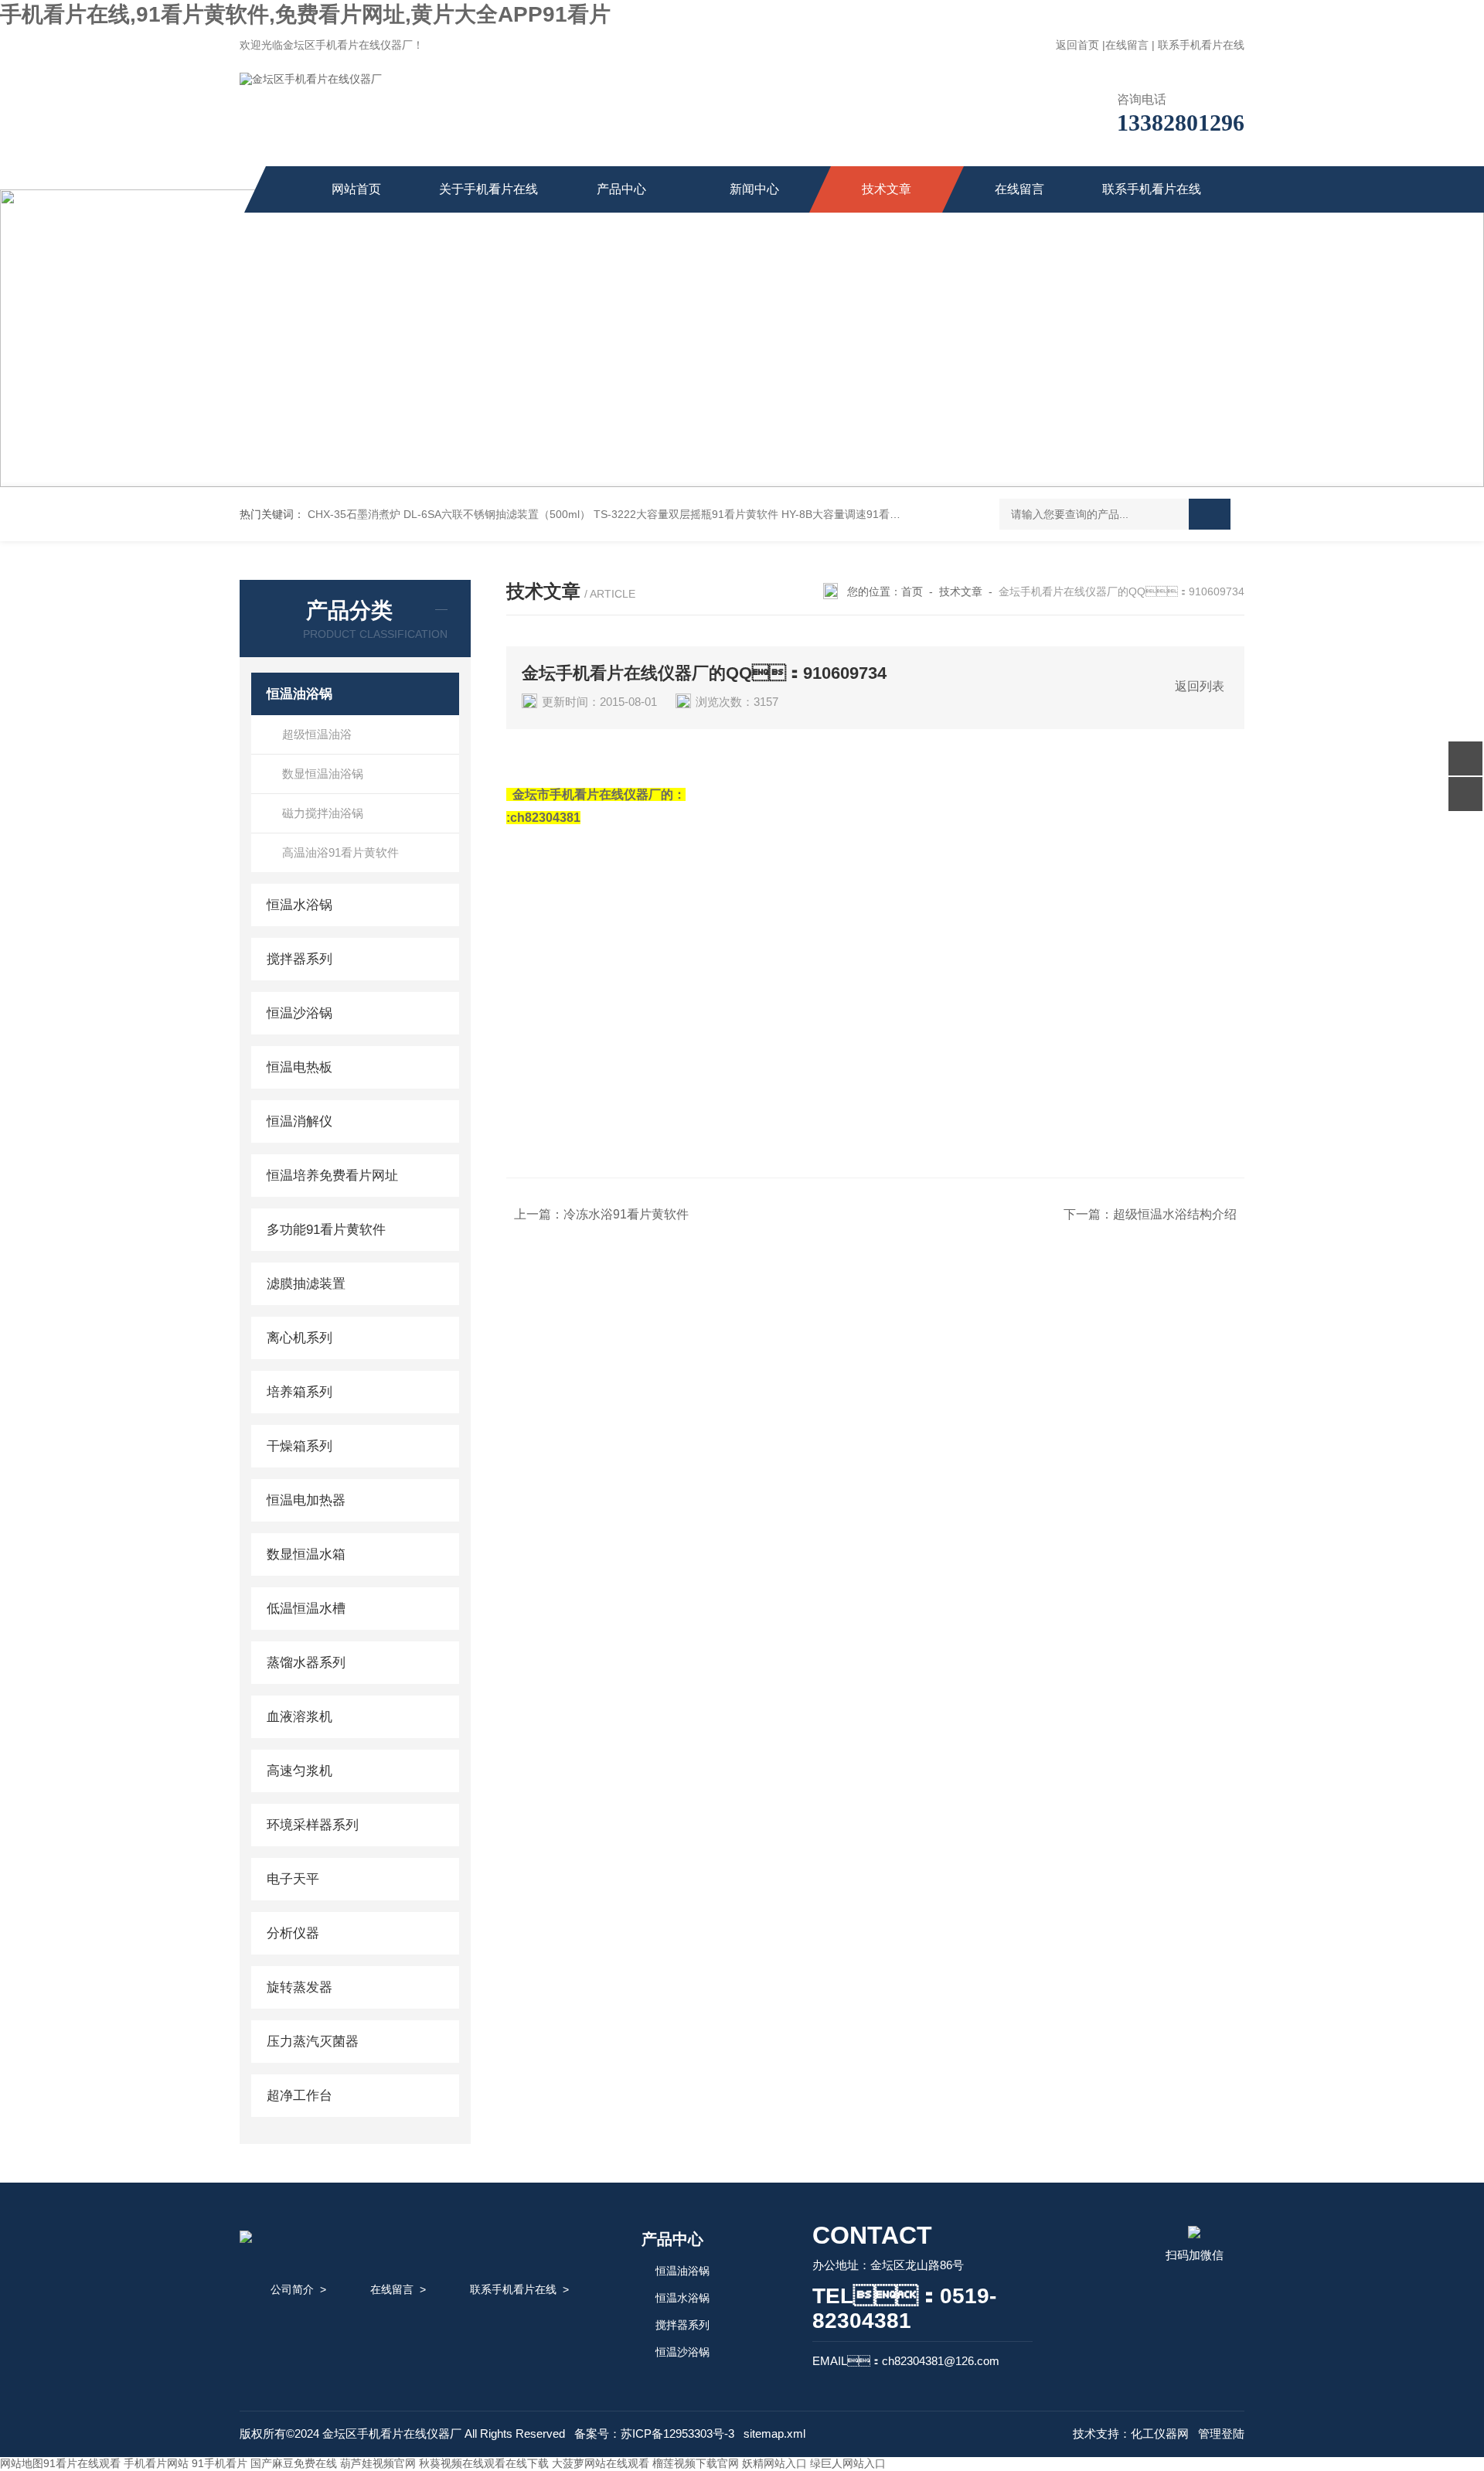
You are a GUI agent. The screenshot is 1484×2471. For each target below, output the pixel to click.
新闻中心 (754, 189)
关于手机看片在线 (488, 189)
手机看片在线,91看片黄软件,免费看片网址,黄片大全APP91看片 (305, 14)
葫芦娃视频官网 (378, 2463)
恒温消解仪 (300, 1121)
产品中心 (621, 189)
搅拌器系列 (300, 959)
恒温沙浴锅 (300, 1013)
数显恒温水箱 (306, 1554)
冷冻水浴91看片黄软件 (626, 1214)
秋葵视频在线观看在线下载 (484, 2463)
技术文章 (887, 189)
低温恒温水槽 (306, 1609)
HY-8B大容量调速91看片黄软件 (857, 514)
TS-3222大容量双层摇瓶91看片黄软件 (686, 514)
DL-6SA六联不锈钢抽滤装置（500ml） (497, 514)
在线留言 (1127, 45)
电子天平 (293, 1879)
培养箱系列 (300, 1392)
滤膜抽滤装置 (306, 1284)
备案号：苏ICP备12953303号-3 (654, 2434)
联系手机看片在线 (1201, 45)
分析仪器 (293, 1933)
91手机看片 (220, 2463)
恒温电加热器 (306, 1500)
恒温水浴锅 (300, 905)
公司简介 (292, 2289)
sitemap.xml (774, 2434)
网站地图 (22, 2463)
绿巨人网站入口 (848, 2463)
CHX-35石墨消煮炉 (354, 514)
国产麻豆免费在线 (294, 2463)
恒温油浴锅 (300, 694)
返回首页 (1077, 45)
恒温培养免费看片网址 (332, 1176)
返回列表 (1200, 686)
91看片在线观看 (82, 2463)
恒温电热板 (300, 1067)
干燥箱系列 (300, 1446)
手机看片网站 (156, 2463)
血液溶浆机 (300, 1717)
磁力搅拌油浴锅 (323, 813)
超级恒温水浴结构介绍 (1175, 1214)
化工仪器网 (1160, 2434)
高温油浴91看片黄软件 (340, 852)
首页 (912, 591)
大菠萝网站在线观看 (601, 2463)
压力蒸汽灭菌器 (313, 2042)
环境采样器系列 (313, 1825)
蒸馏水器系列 (306, 1663)
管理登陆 (1221, 2434)
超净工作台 (300, 2096)
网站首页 (356, 189)
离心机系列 (300, 1338)
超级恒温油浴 (317, 734)
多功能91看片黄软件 (326, 1230)
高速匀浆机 (300, 1771)
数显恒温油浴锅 (323, 774)
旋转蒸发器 (300, 1987)
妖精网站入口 (774, 2463)
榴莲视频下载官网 (696, 2463)
